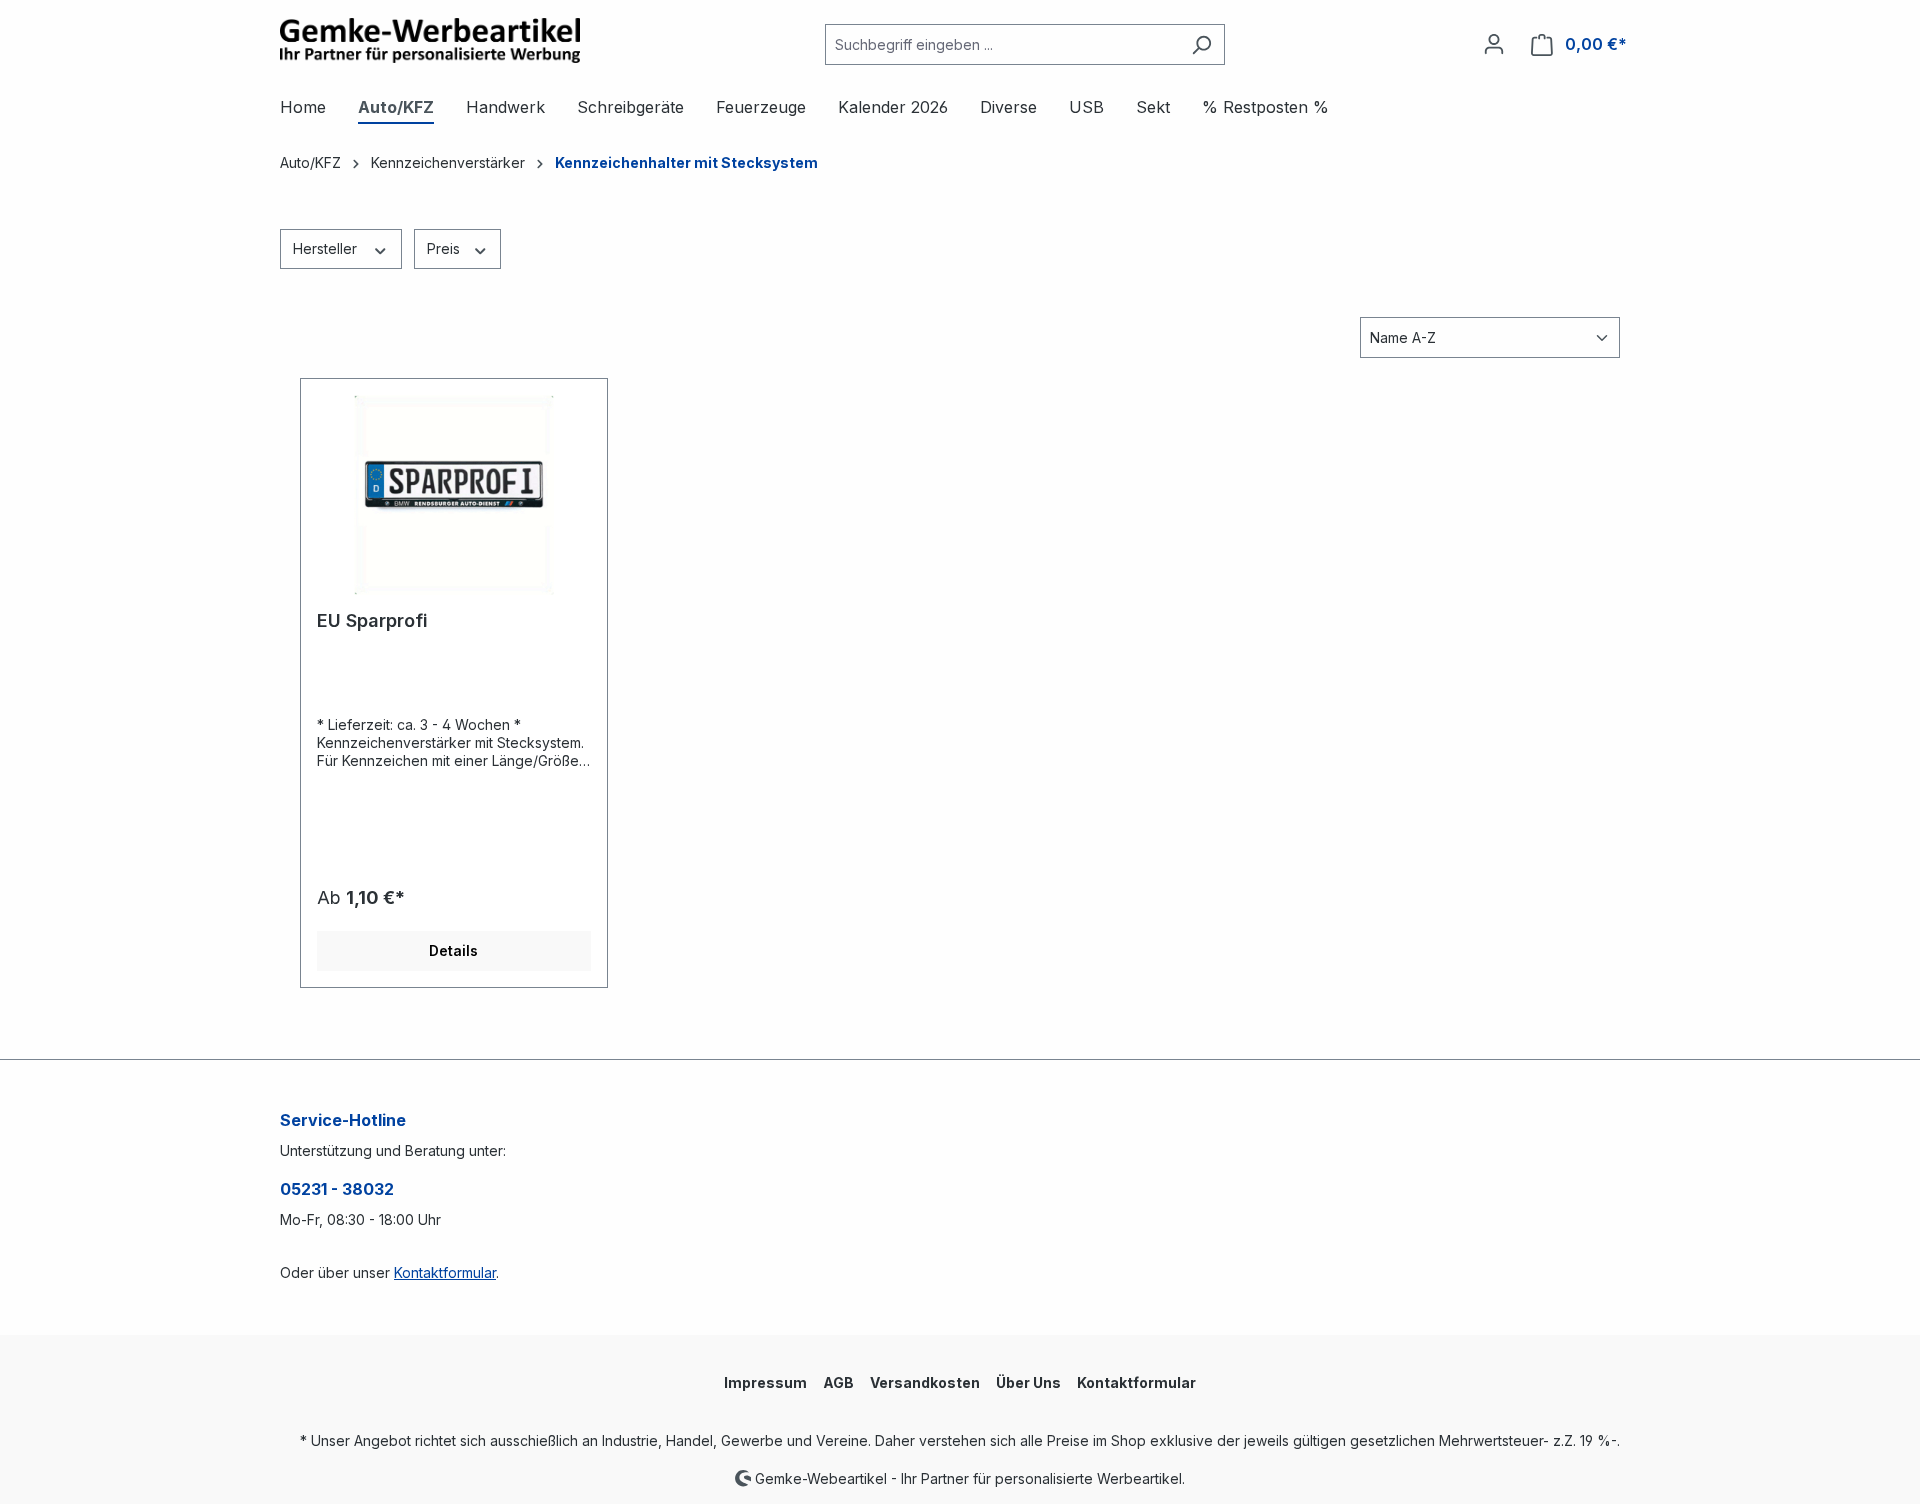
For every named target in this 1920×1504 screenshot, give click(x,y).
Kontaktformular (445, 1272)
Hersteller (327, 248)
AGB (838, 1382)
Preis (445, 248)
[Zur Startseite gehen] (430, 40)
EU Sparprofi (372, 620)
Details (453, 950)
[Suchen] (1201, 44)
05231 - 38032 (337, 1189)
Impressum (765, 1382)
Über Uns (1028, 1382)
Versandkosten (925, 1382)
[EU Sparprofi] (454, 495)
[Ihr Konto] (1494, 44)
